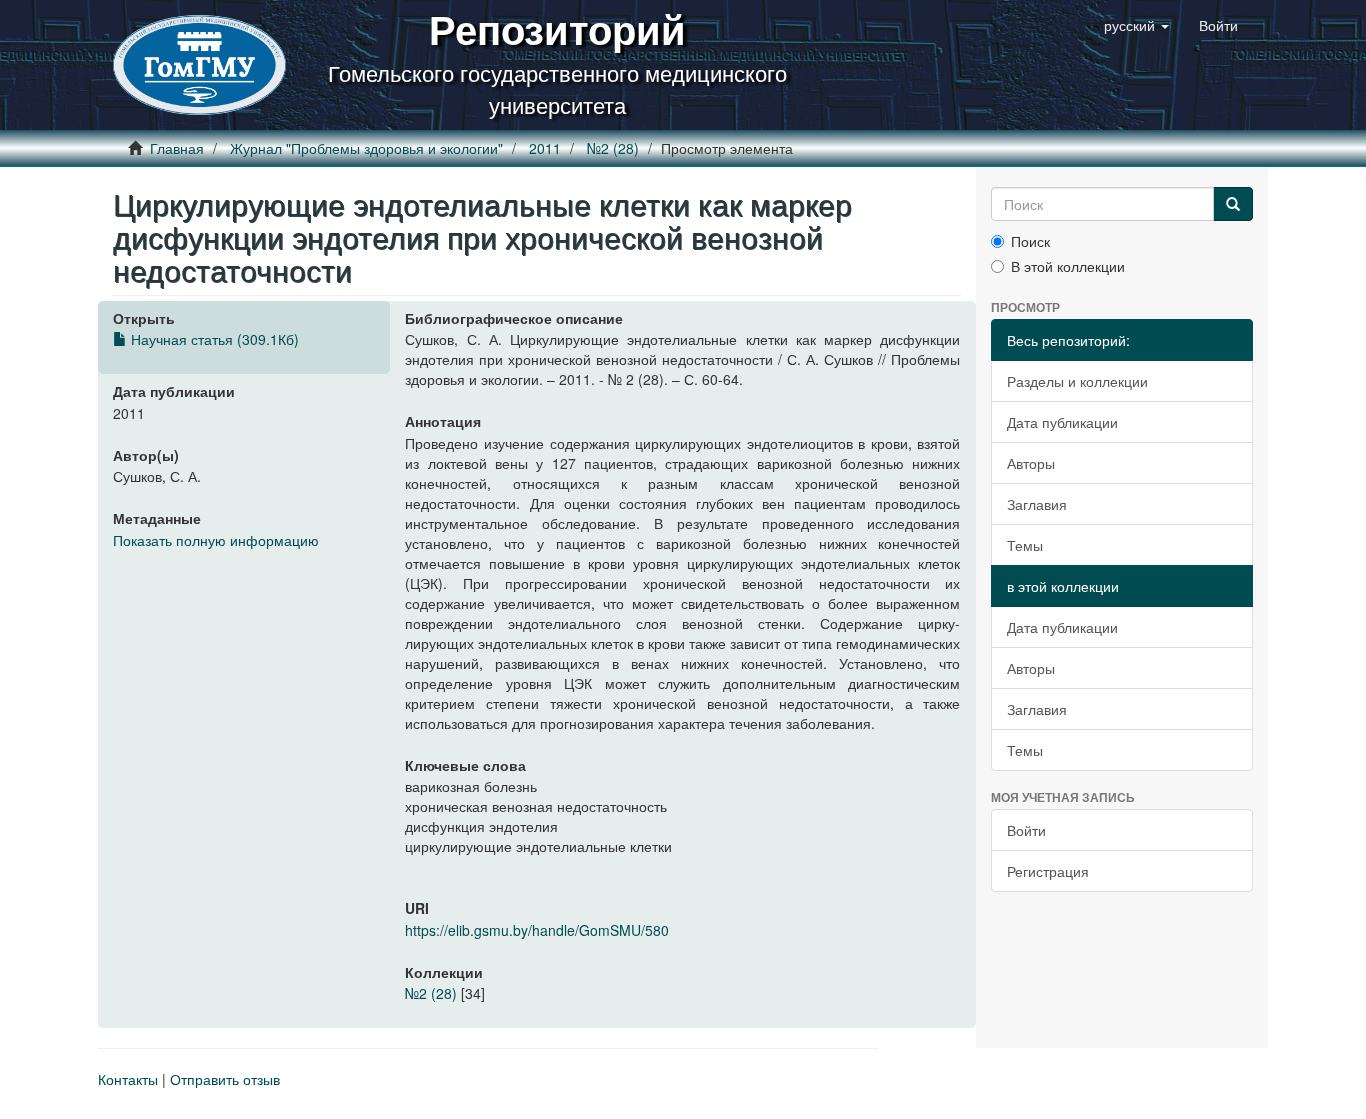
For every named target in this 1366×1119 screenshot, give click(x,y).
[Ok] (1233, 204)
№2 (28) (613, 148)
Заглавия (1037, 504)
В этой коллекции (1068, 266)
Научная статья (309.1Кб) (213, 339)
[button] (1136, 25)
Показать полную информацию (216, 540)
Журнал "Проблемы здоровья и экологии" (366, 148)
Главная (177, 148)
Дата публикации (1062, 422)
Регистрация (1048, 871)
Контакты (128, 1079)
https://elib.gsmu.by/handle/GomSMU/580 (537, 930)
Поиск (1030, 241)
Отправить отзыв (225, 1079)
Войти (1026, 830)
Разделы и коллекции (1077, 381)
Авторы (1031, 463)
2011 (545, 148)
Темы (1025, 545)
